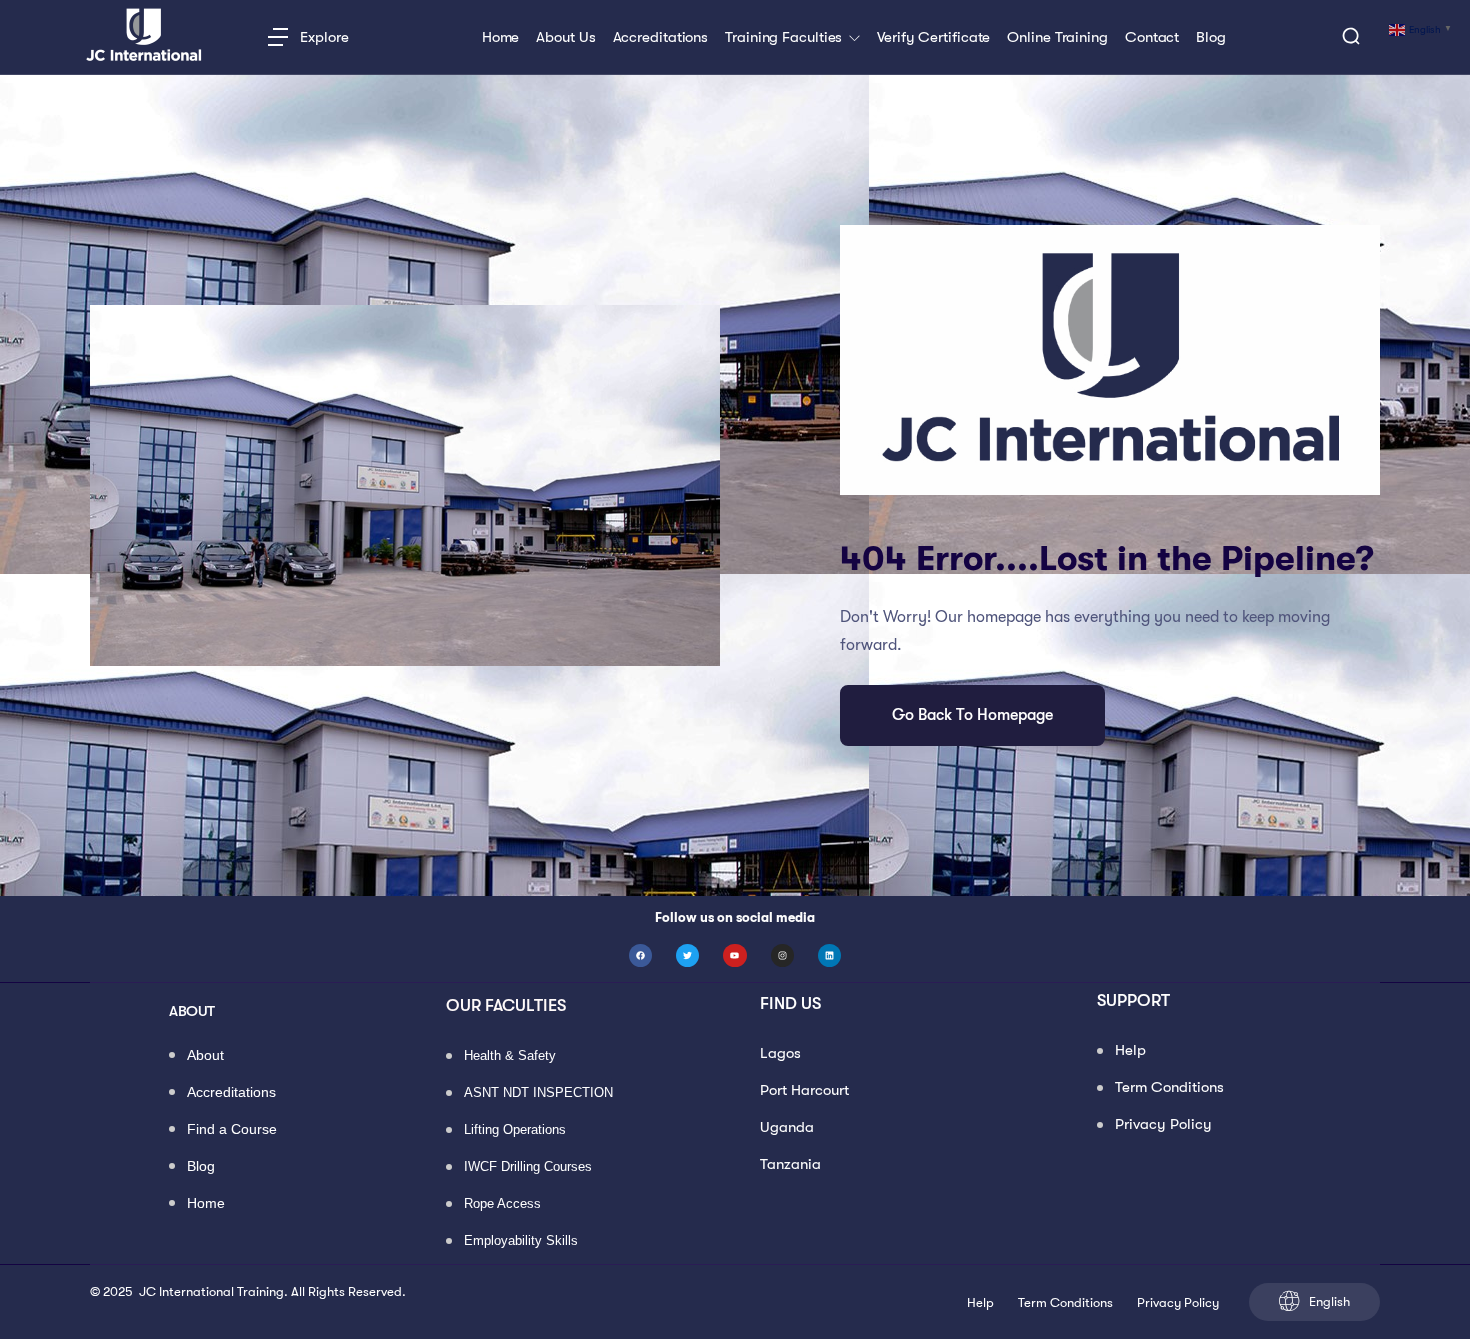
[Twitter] (687, 955)
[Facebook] (640, 955)
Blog (1211, 37)
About (205, 1056)
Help (1130, 1050)
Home (501, 37)
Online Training (1057, 37)
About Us (565, 37)
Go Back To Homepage (972, 715)
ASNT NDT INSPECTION (538, 1093)
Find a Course (232, 1130)
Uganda (787, 1127)
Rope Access (502, 1204)
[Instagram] (782, 955)
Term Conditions (1169, 1087)
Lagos (780, 1053)
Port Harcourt (804, 1090)
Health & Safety (510, 1056)
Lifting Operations (515, 1130)
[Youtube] (734, 955)
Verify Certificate (933, 37)
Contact (1152, 37)
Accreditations (661, 37)
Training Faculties (785, 38)
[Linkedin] (829, 955)
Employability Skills (521, 1241)
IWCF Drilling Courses (528, 1167)
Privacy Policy (1163, 1124)
